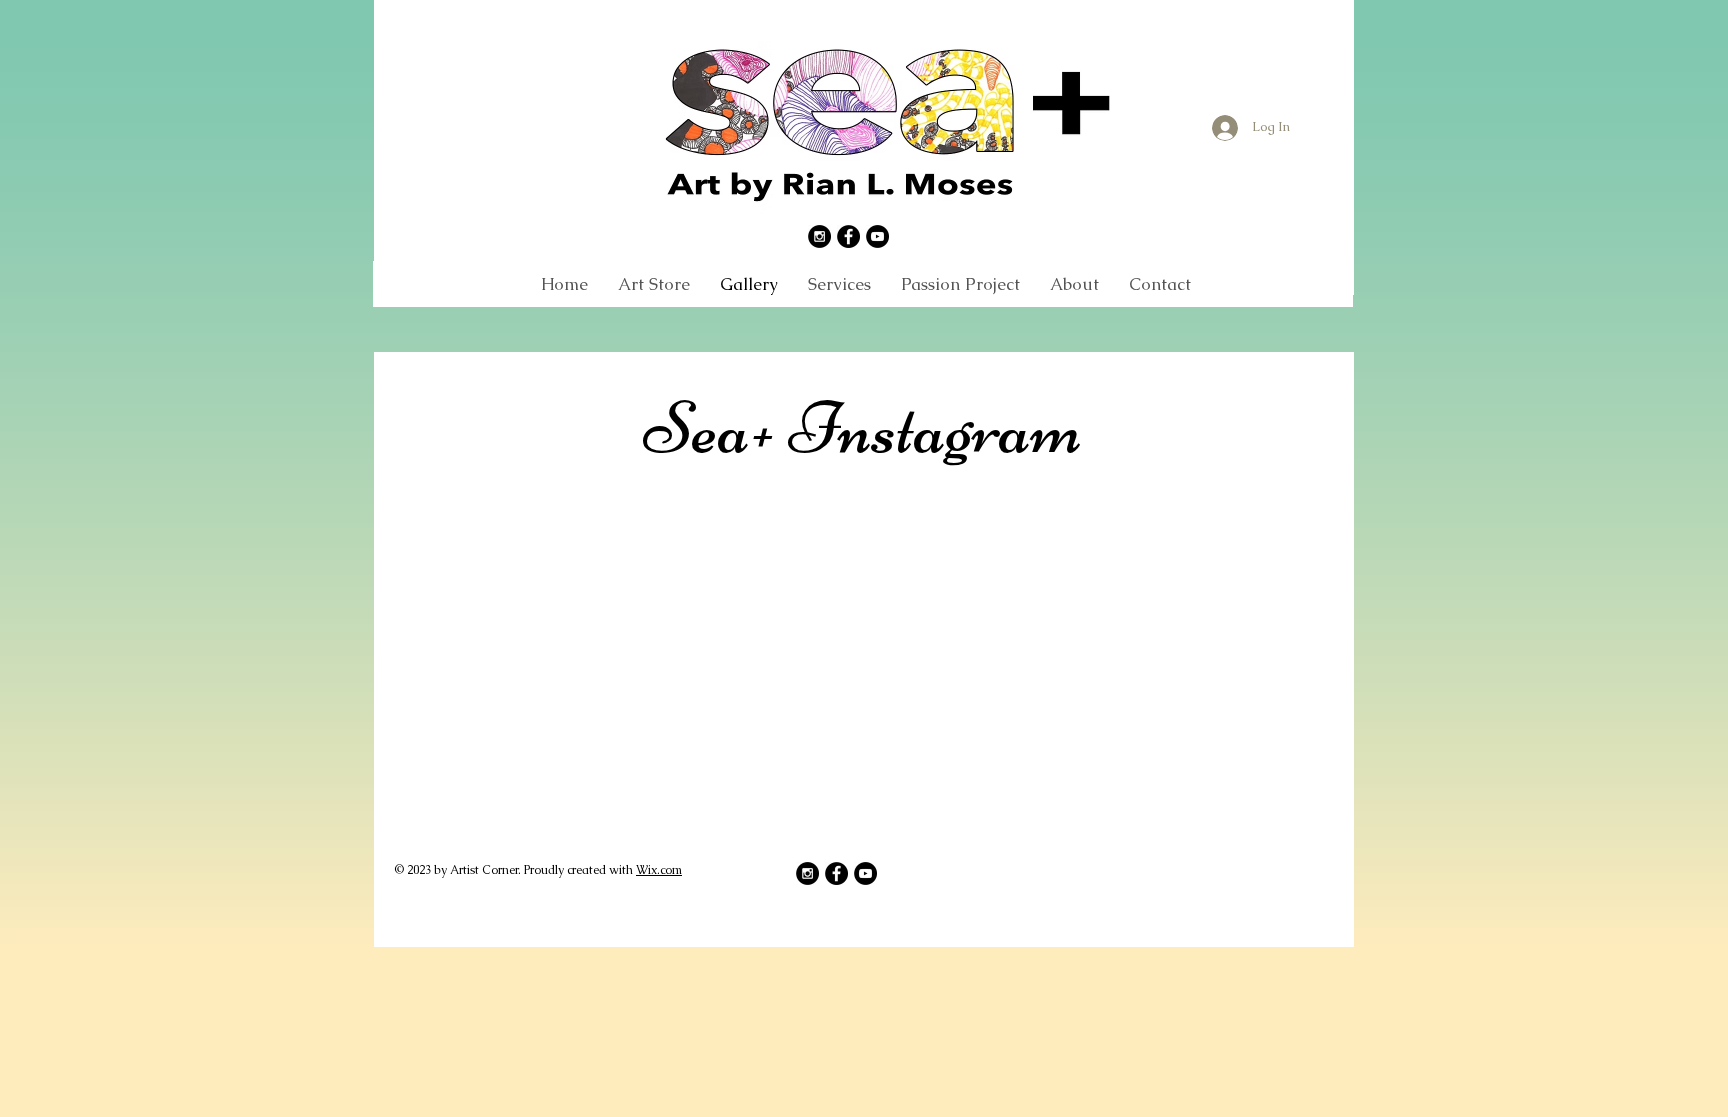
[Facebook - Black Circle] (848, 236)
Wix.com (659, 870)
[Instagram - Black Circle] (819, 236)
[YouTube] (877, 236)
